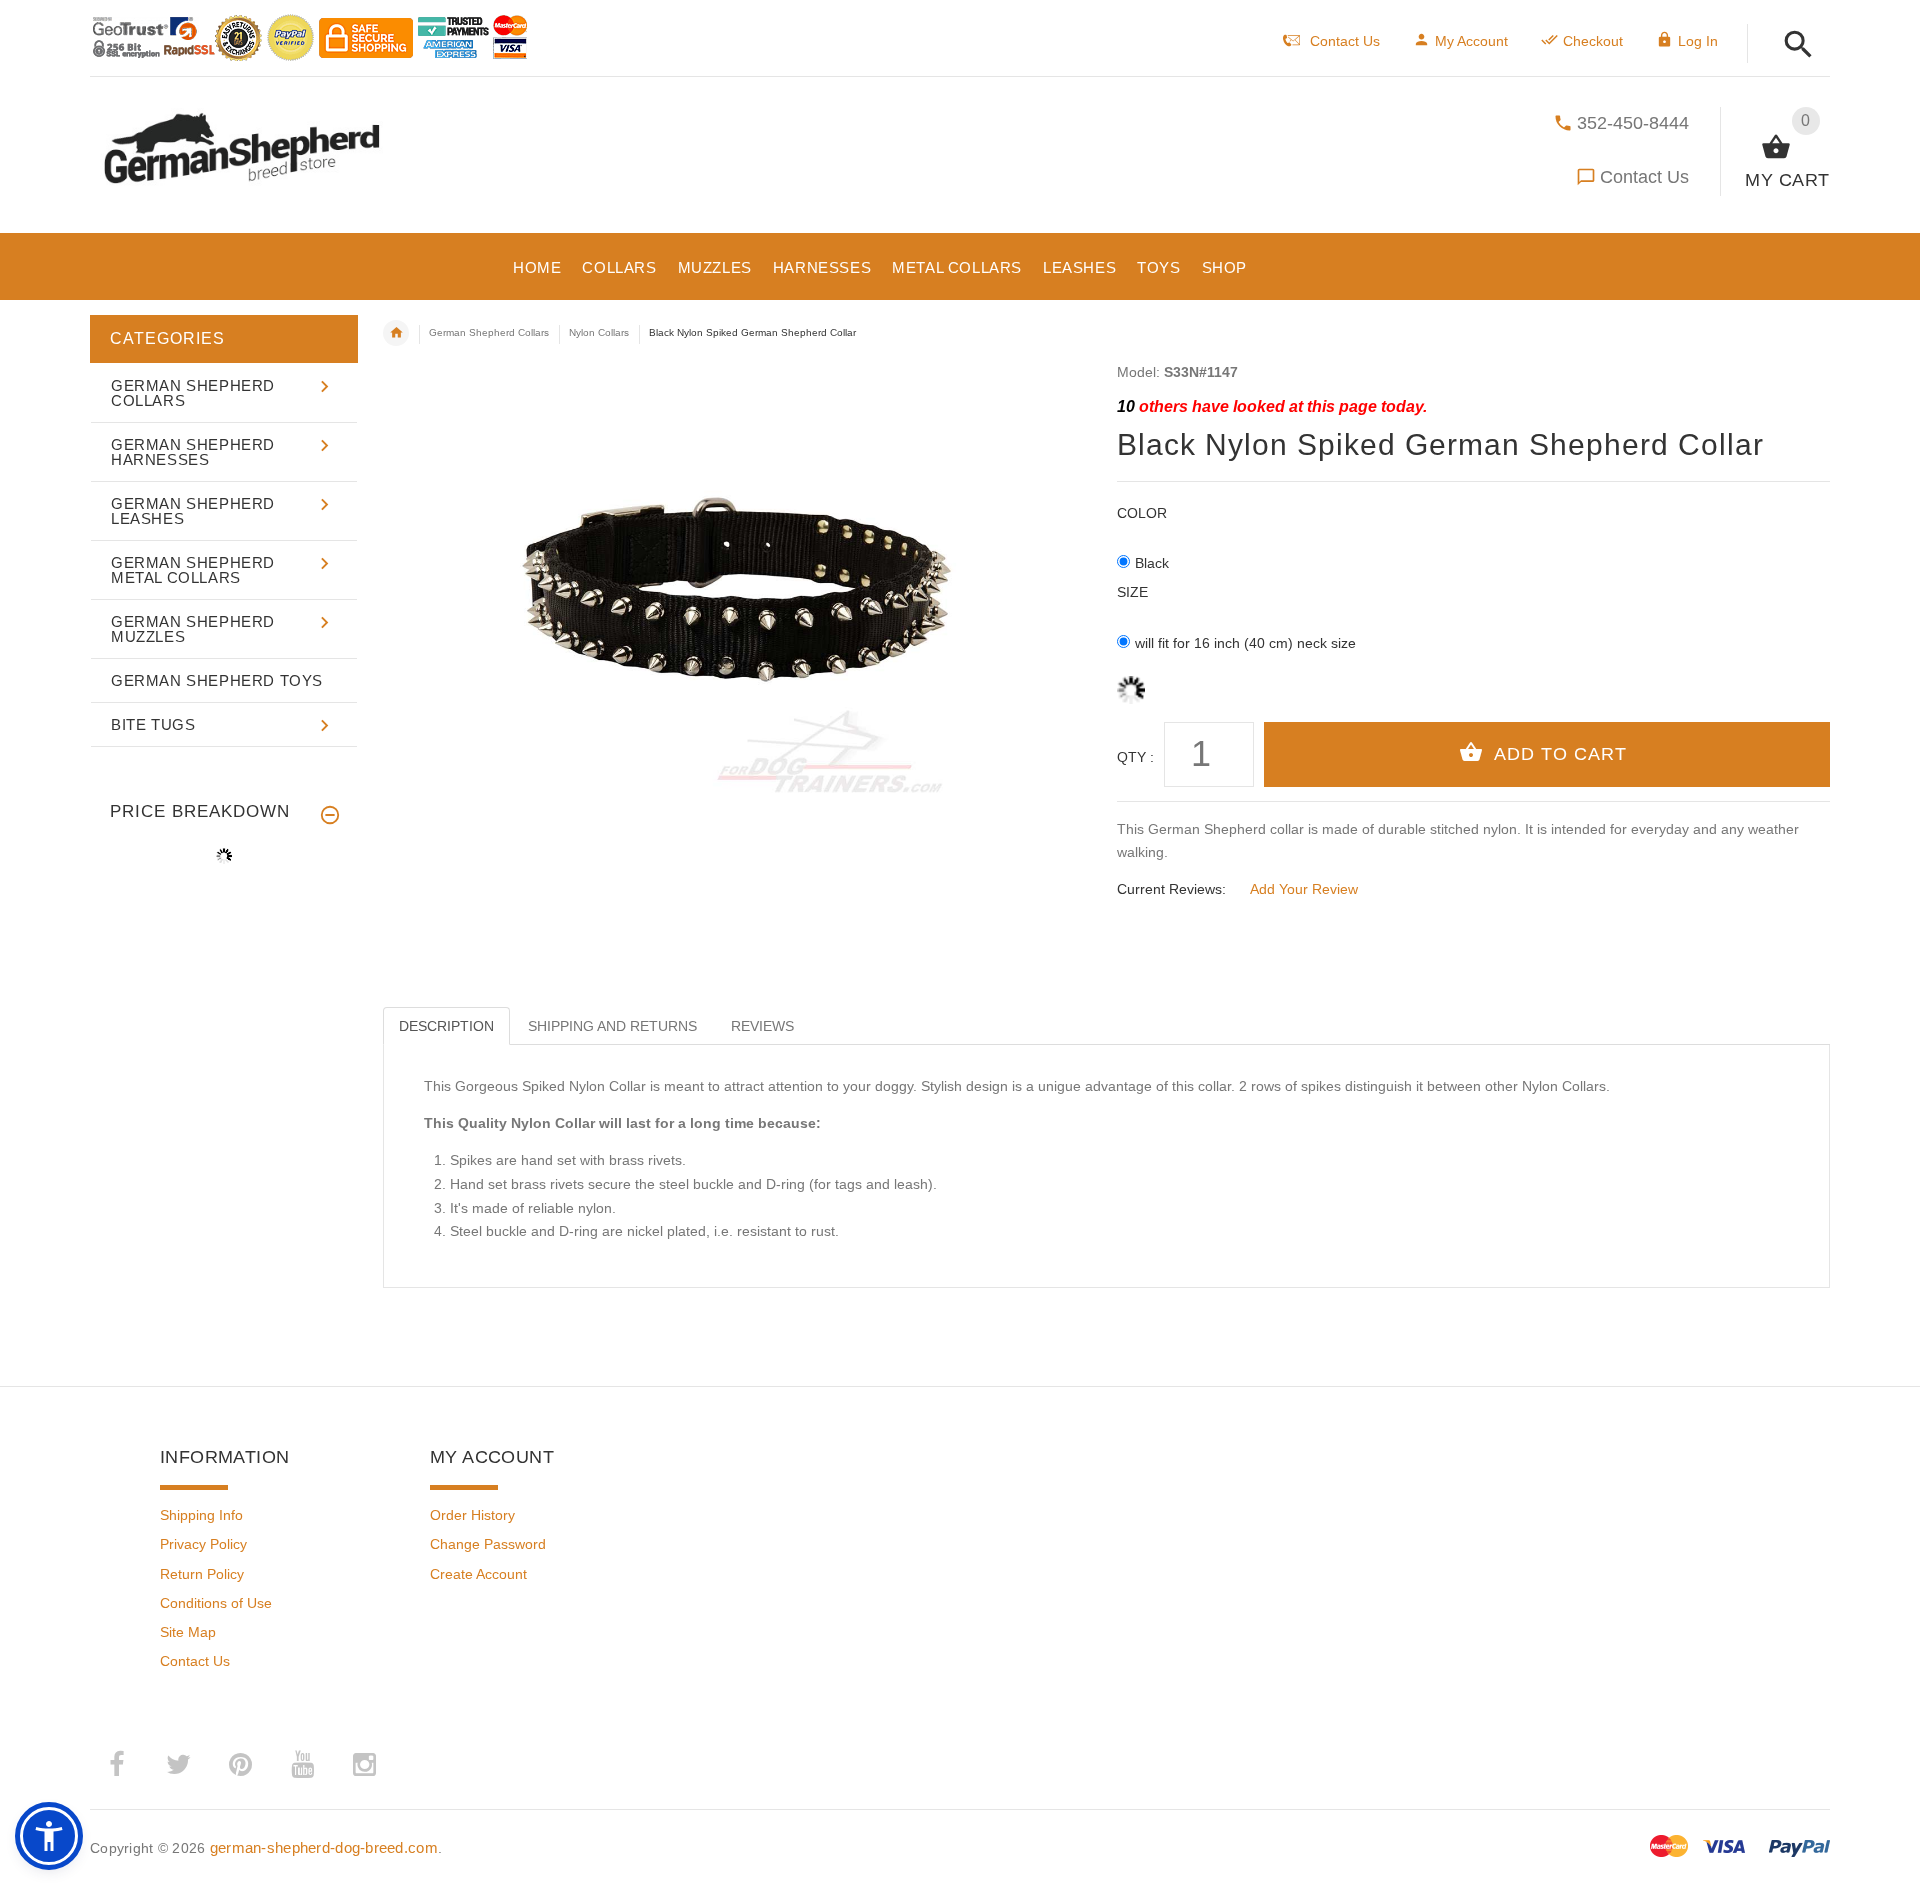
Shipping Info (201, 1515)
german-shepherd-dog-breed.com (324, 1847)
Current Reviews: (1171, 889)
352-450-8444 (1633, 123)
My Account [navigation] (1471, 41)
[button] (1792, 45)
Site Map (188, 1632)
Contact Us (1644, 177)
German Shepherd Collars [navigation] (489, 332)
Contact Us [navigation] (1345, 41)
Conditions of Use (216, 1603)
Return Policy (202, 1574)
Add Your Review (1304, 889)
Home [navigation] (396, 333)
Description (446, 1026)
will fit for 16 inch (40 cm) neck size (1245, 643)
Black (1152, 563)
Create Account (478, 1574)
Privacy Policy (203, 1544)
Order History (472, 1515)
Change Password (488, 1544)
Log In (1698, 41)
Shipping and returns (612, 1026)
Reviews (762, 1026)
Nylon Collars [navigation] (599, 332)
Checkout (1593, 41)
